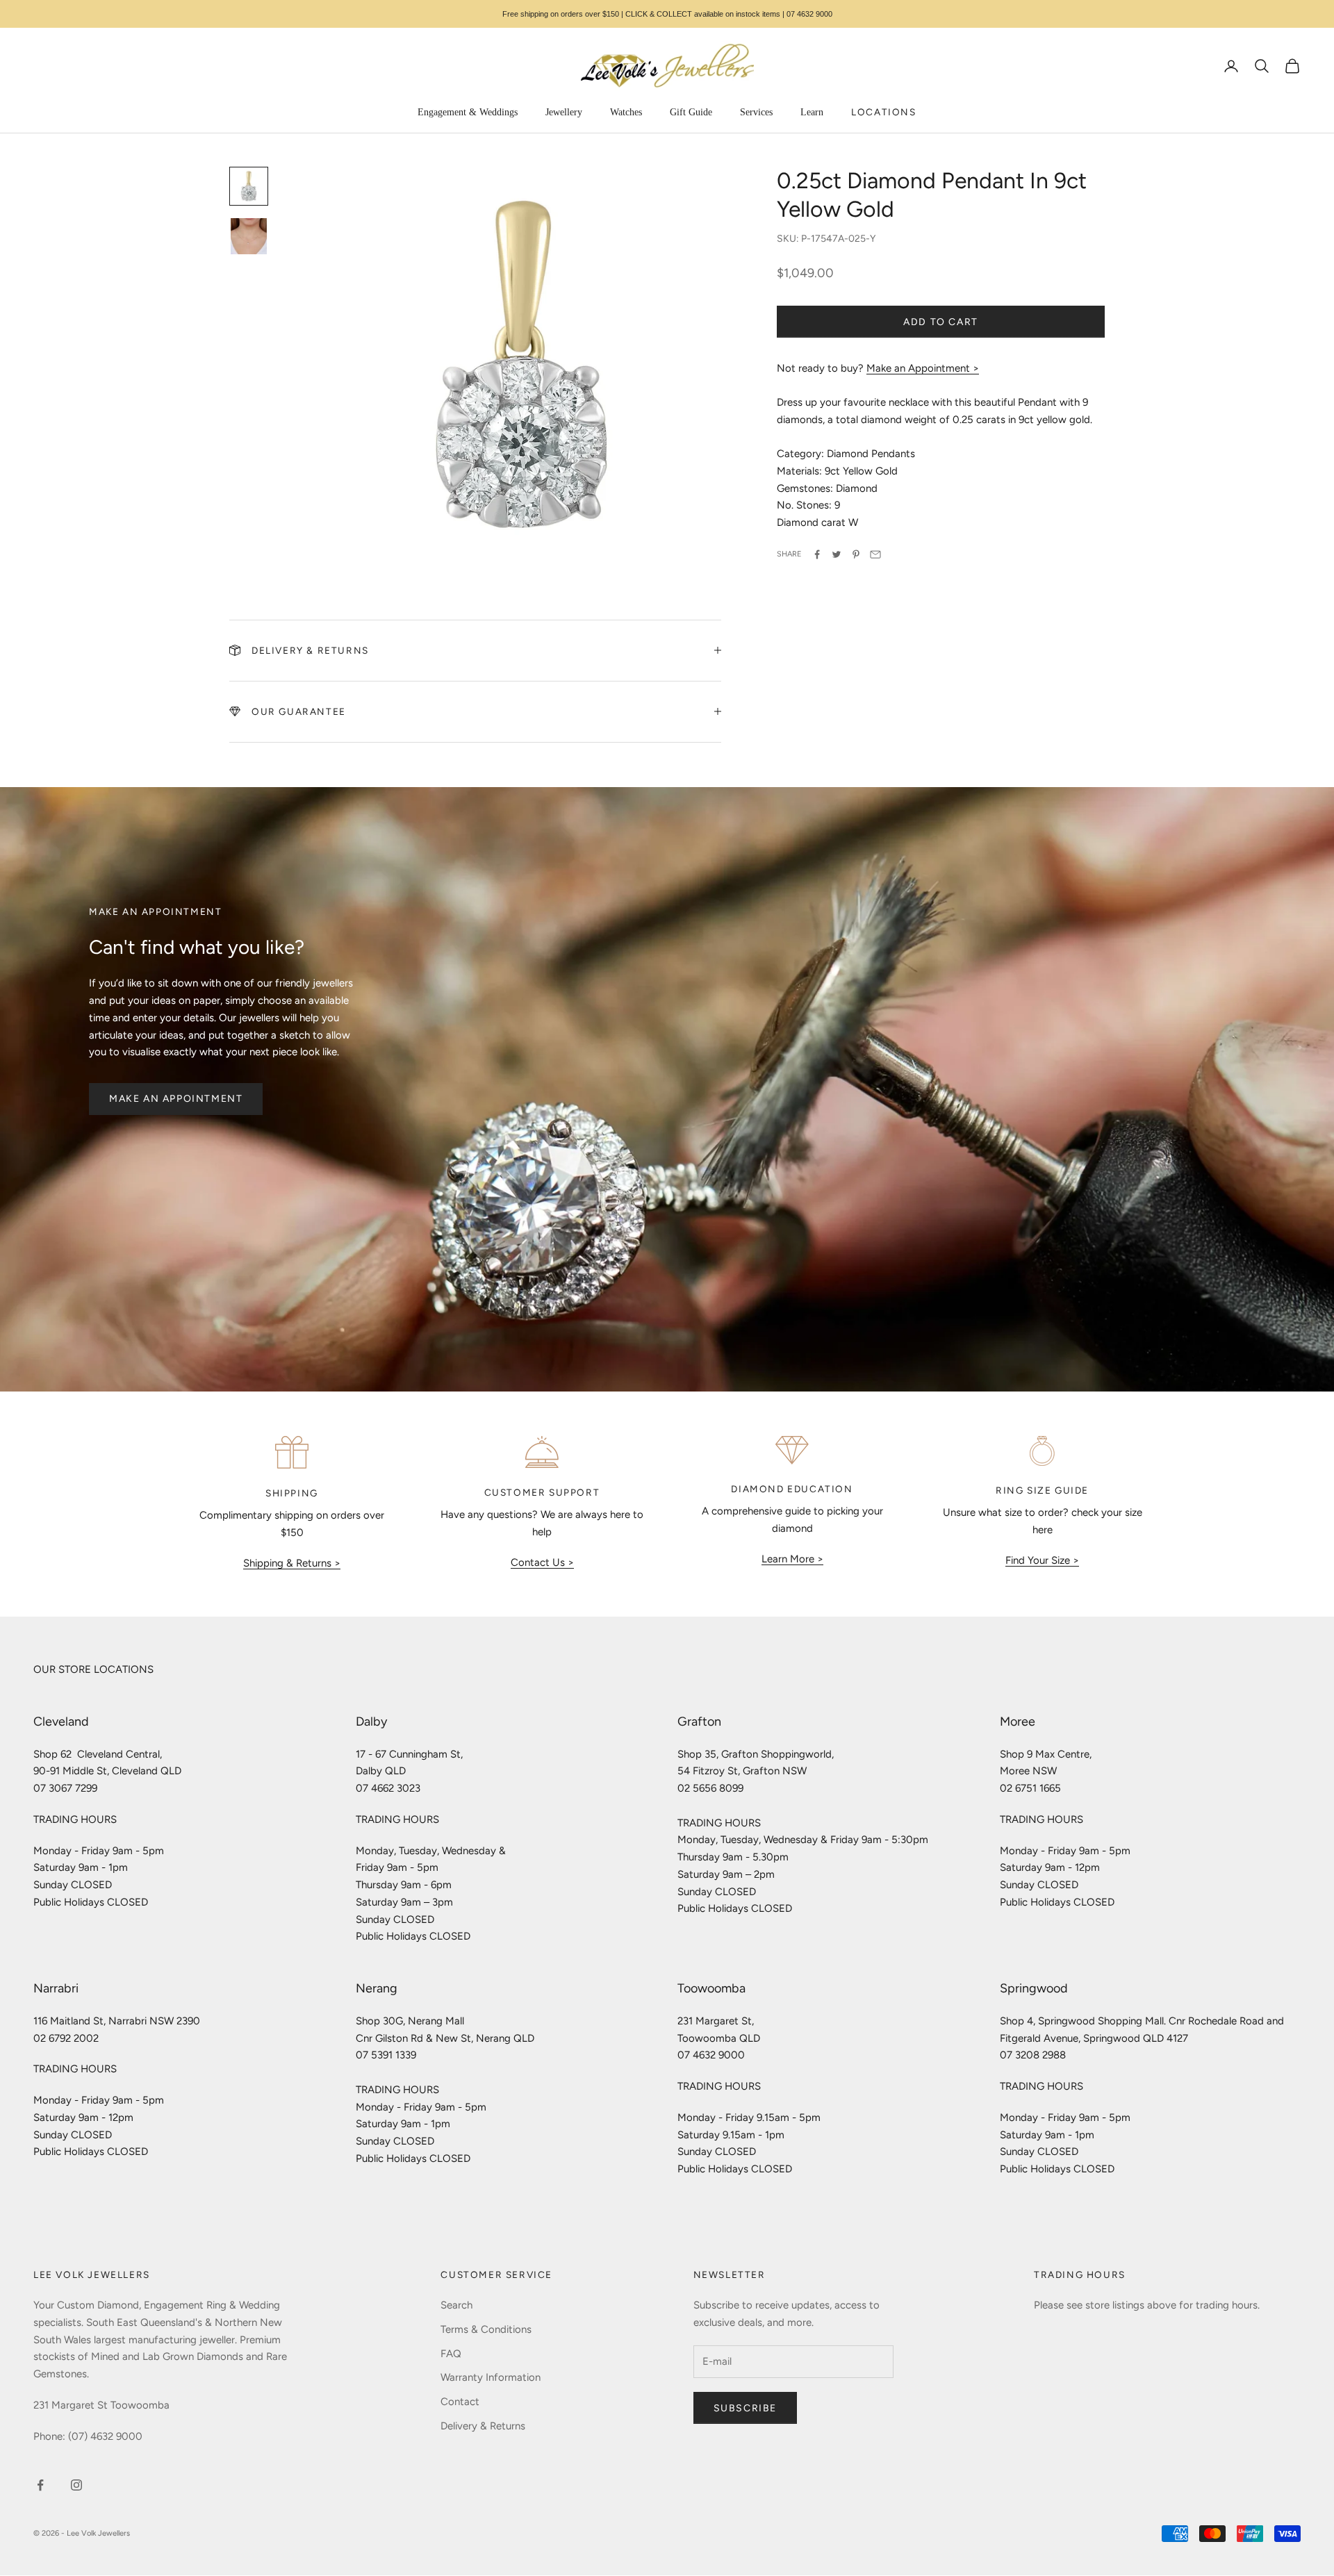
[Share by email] (875, 554)
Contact (460, 2402)
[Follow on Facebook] (40, 2485)
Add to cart (941, 322)
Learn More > (792, 1559)
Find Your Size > (1042, 1560)
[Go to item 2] (249, 236)
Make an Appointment (176, 1099)
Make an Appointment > (923, 368)
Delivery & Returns (483, 2426)
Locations (883, 112)
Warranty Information (491, 2377)
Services (756, 112)
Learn (812, 112)
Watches (626, 112)
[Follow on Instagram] (76, 2485)
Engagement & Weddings (468, 112)
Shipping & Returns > (292, 1563)
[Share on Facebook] (817, 554)
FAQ (451, 2354)
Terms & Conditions (486, 2329)
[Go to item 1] (249, 186)
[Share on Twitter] (837, 554)
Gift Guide (691, 112)
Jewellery (564, 112)
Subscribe (745, 2408)
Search (456, 2305)
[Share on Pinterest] (856, 554)
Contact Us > (542, 1562)
